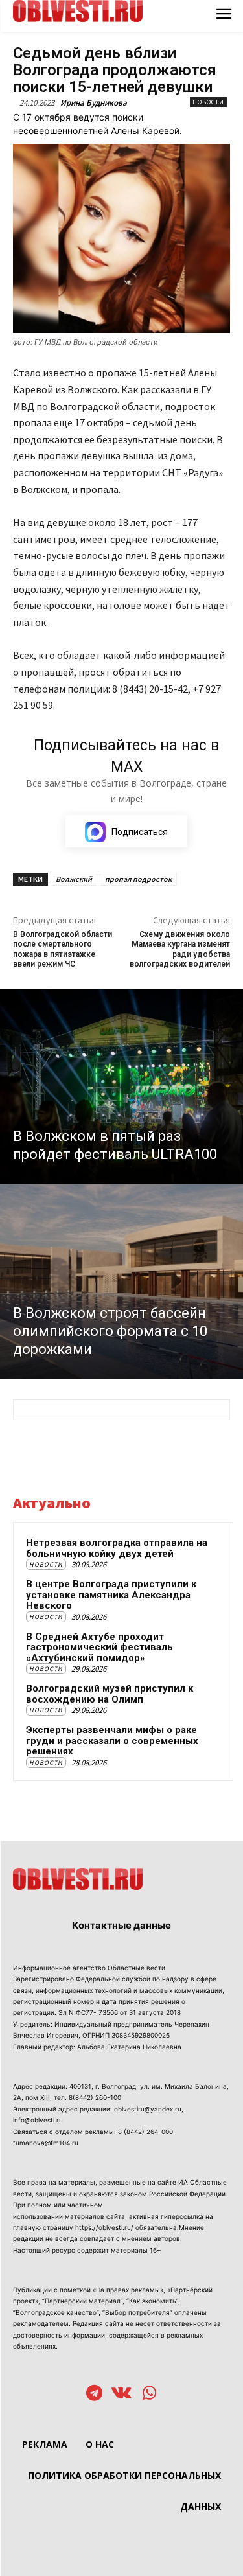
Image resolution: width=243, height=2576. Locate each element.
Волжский (74, 879)
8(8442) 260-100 (95, 2097)
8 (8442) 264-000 (145, 2132)
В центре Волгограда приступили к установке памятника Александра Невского (111, 1595)
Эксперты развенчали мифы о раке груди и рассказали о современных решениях (112, 1741)
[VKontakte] (121, 2394)
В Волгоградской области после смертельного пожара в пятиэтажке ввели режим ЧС (63, 949)
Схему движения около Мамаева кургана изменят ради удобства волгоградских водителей (180, 949)
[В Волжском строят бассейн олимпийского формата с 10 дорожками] (121, 1282)
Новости (208, 102)
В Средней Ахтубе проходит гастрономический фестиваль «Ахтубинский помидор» (99, 1647)
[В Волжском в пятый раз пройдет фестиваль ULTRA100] (121, 1087)
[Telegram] (94, 2394)
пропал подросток (138, 879)
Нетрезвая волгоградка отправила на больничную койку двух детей (117, 1548)
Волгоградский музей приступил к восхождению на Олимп (110, 1694)
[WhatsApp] (149, 2394)
